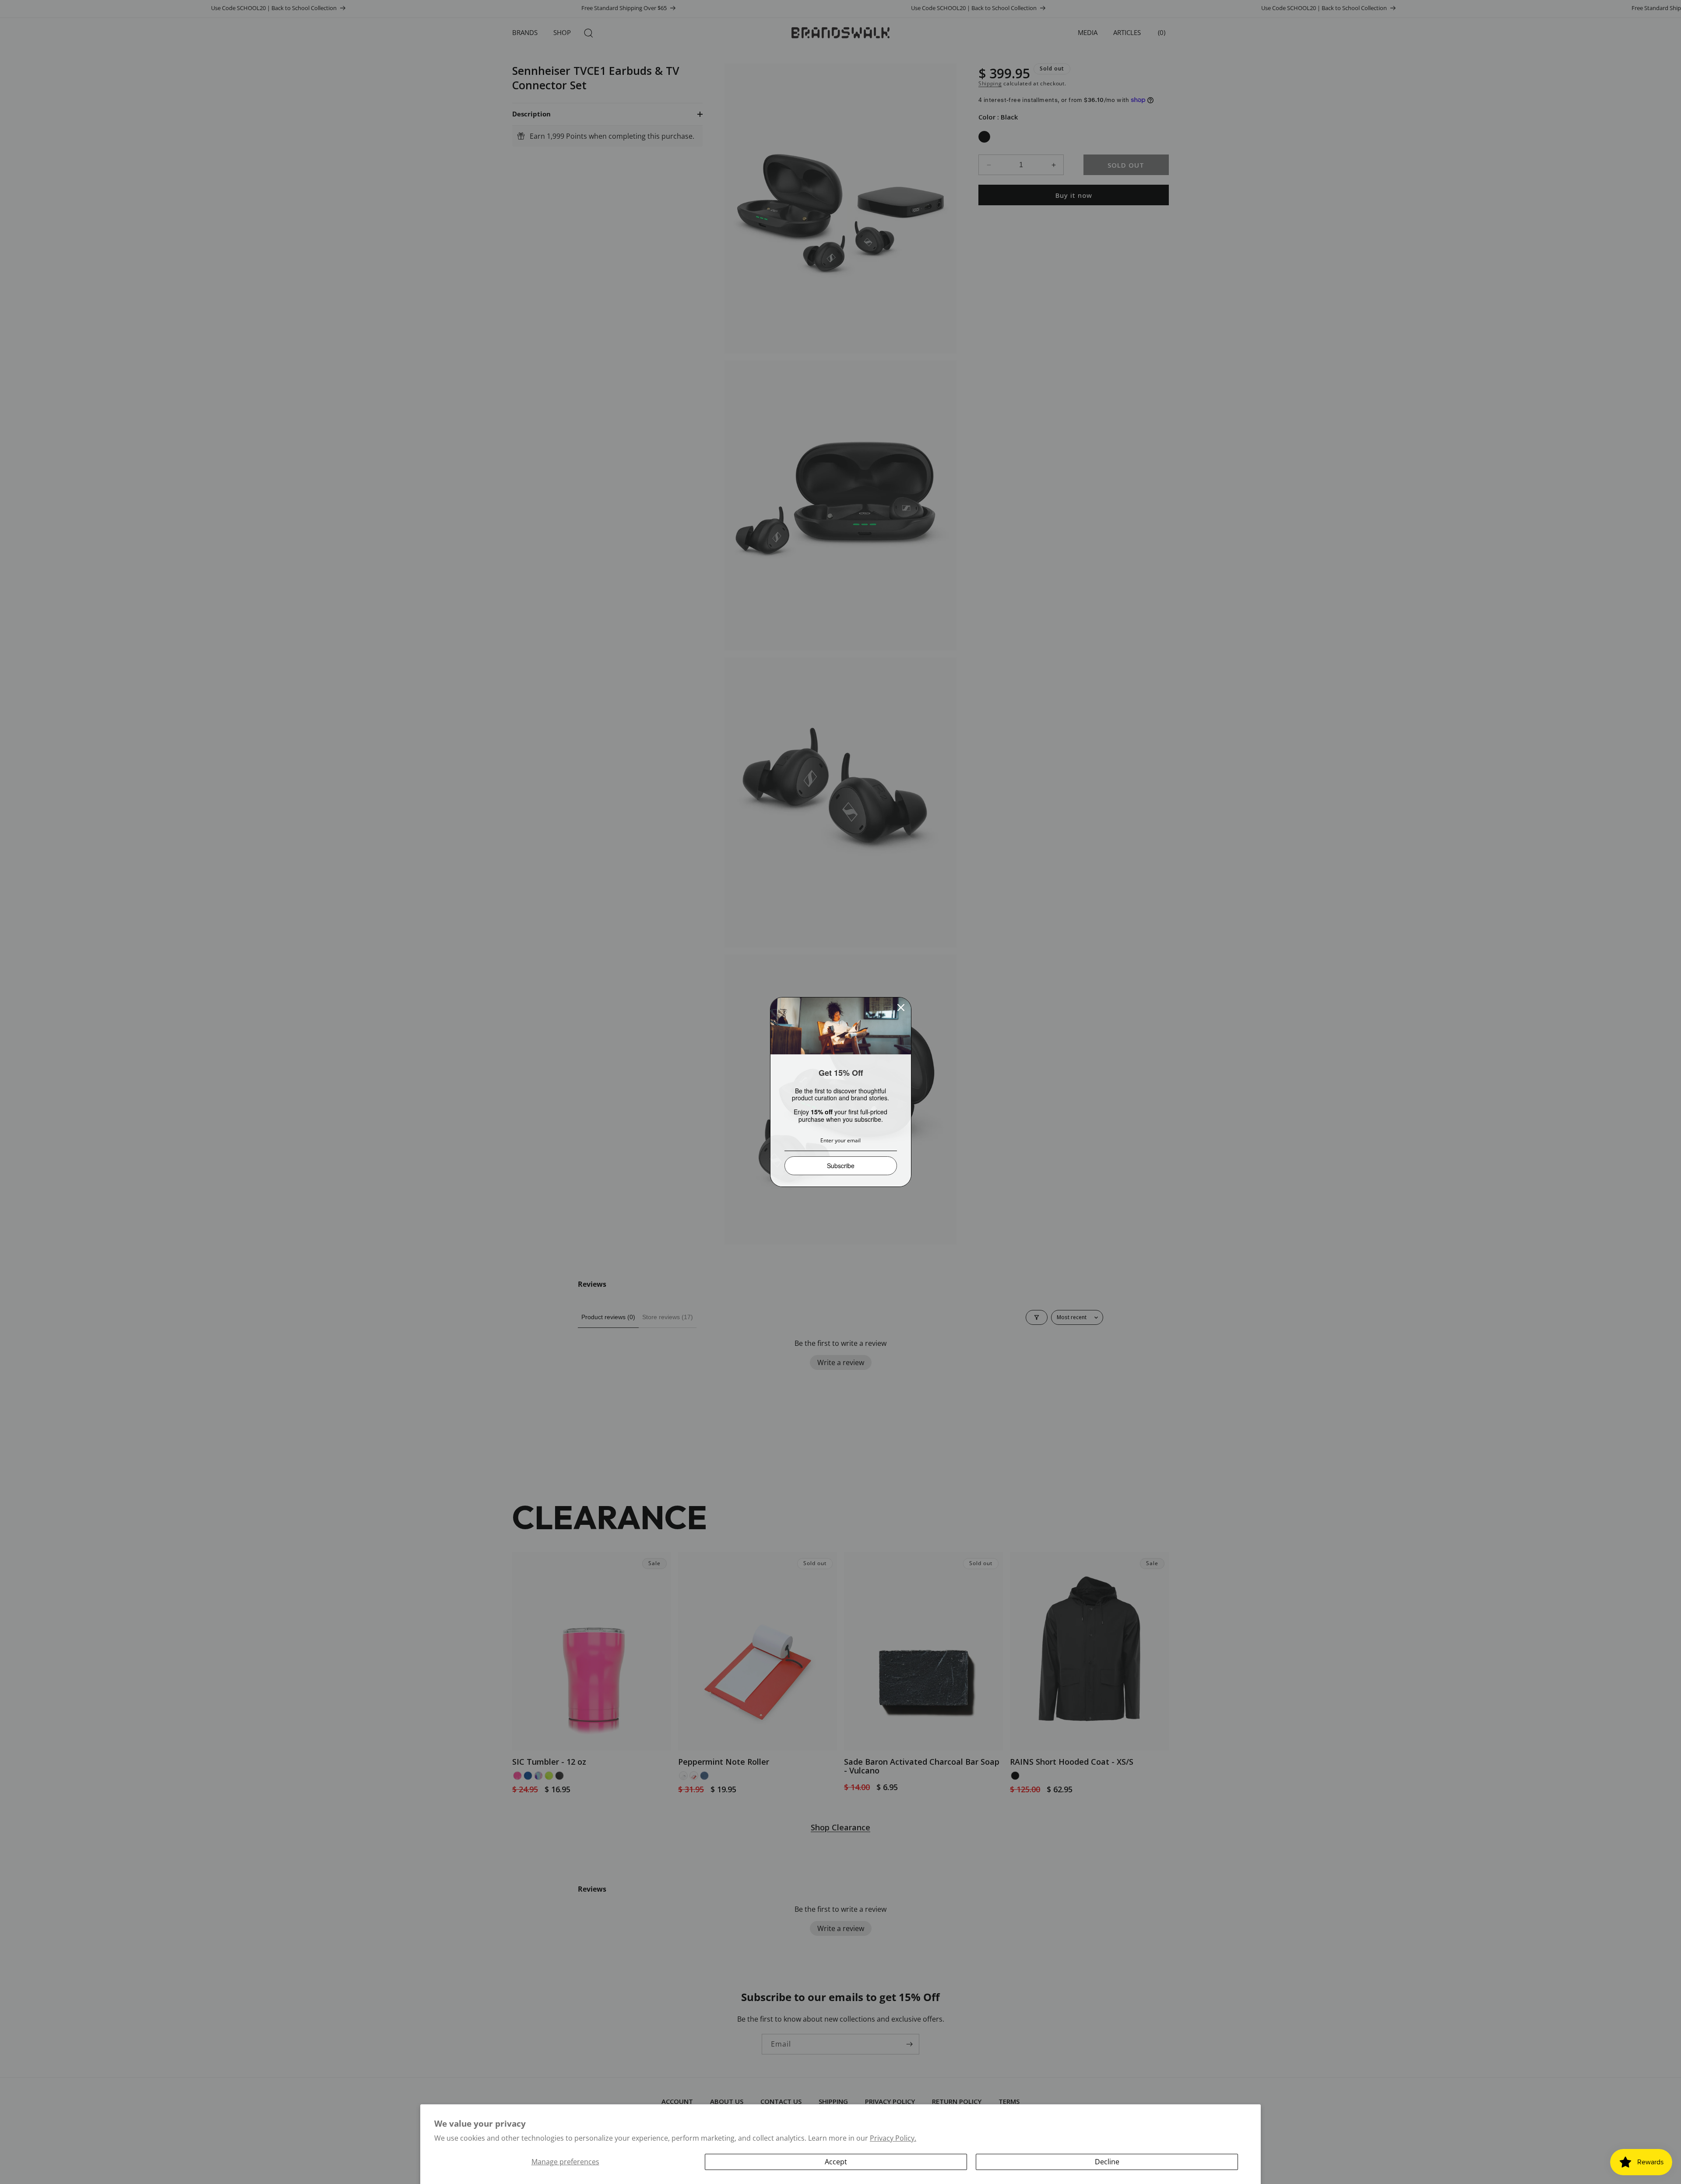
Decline (1107, 2162)
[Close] (901, 1008)
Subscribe (841, 1166)
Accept (836, 2162)
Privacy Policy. (893, 2138)
